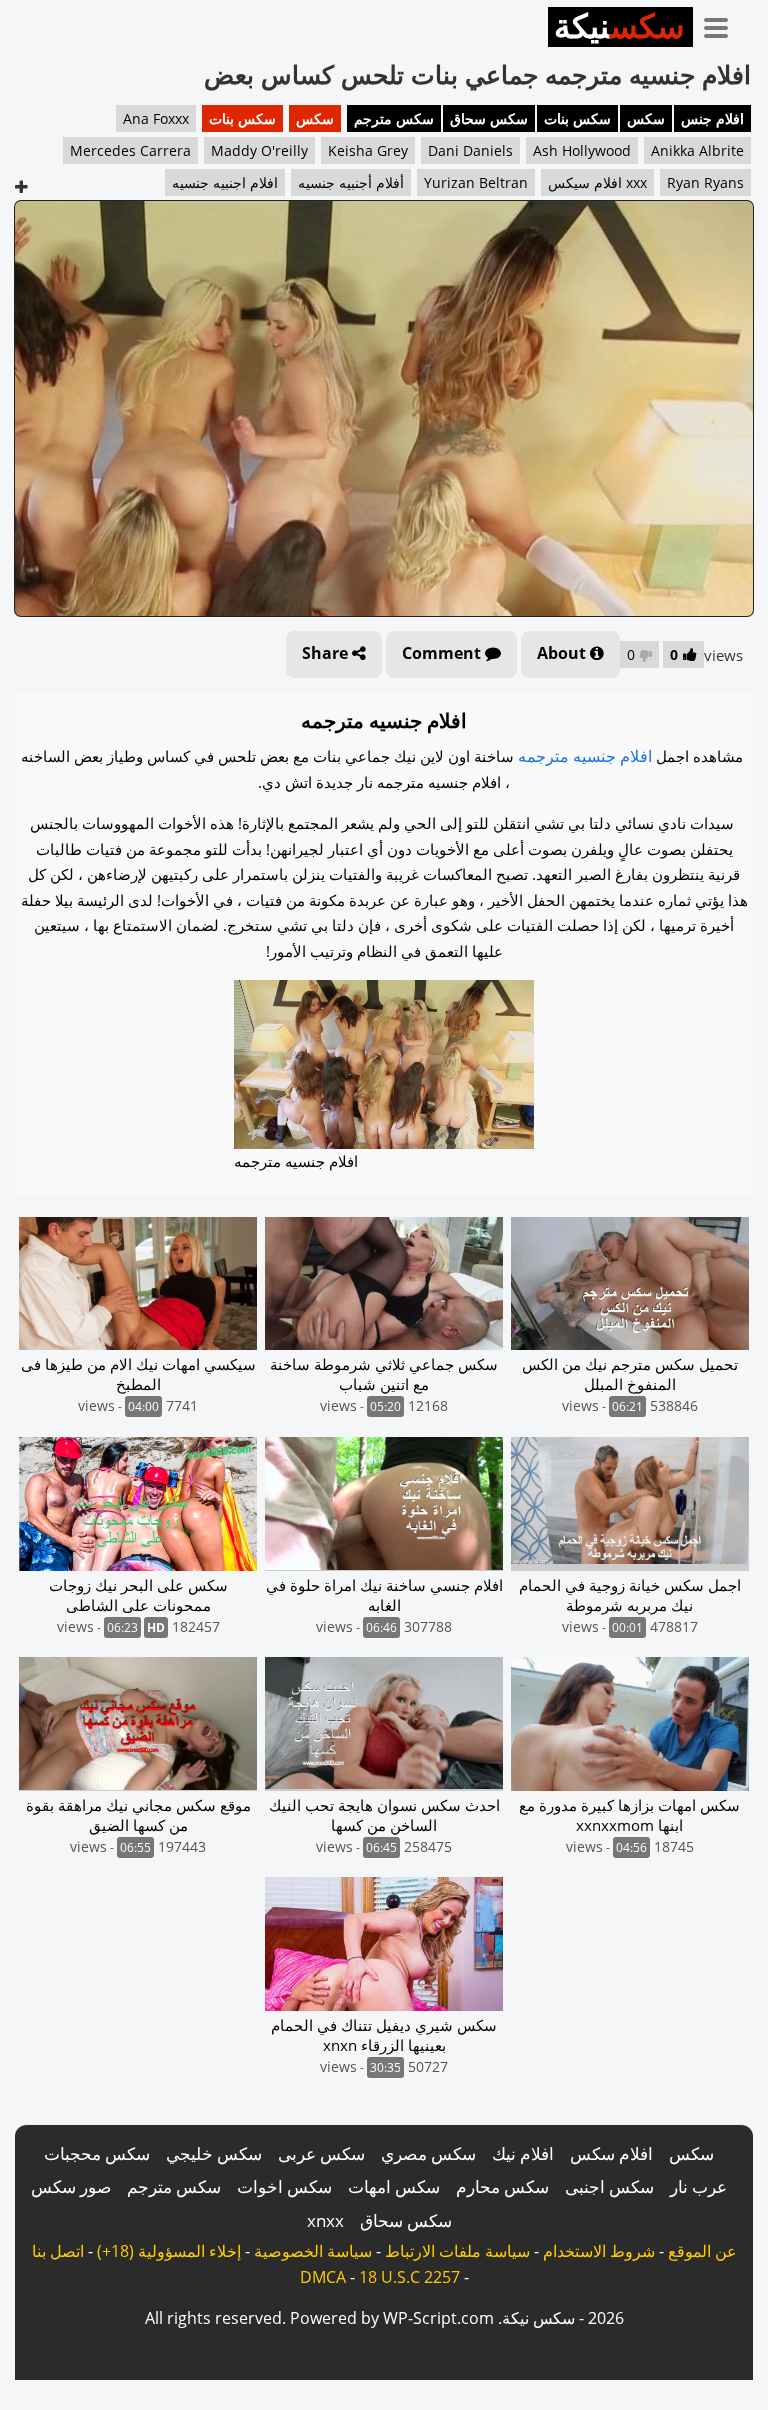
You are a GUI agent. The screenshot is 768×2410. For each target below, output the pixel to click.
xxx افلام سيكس (597, 182)
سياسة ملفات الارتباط (457, 2251)
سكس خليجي (214, 2153)
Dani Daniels (470, 150)
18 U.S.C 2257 (409, 2277)
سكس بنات (577, 118)
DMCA (323, 2277)
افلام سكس (611, 2153)
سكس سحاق (489, 118)
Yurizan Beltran (476, 182)
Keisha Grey (368, 150)
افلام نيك (523, 2153)
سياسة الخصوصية (313, 2251)
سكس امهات (394, 2186)
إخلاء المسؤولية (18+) (169, 2251)
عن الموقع (702, 2251)
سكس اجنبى (609, 2186)
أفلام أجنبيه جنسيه (351, 182)
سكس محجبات (97, 2153)
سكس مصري (428, 2153)
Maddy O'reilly (259, 150)
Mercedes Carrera (130, 150)
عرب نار (698, 2186)
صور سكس (71, 2186)
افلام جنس (712, 118)
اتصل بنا (58, 2251)
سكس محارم (502, 2186)
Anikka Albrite (697, 150)
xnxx (325, 2220)
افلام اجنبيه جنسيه (225, 182)
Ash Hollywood (582, 150)
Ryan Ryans (705, 182)
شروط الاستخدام (599, 2251)
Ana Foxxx (156, 118)
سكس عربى (321, 2153)
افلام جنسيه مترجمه (585, 756)
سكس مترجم (394, 118)
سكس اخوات (284, 2186)
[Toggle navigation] (723, 24)
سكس (646, 118)
